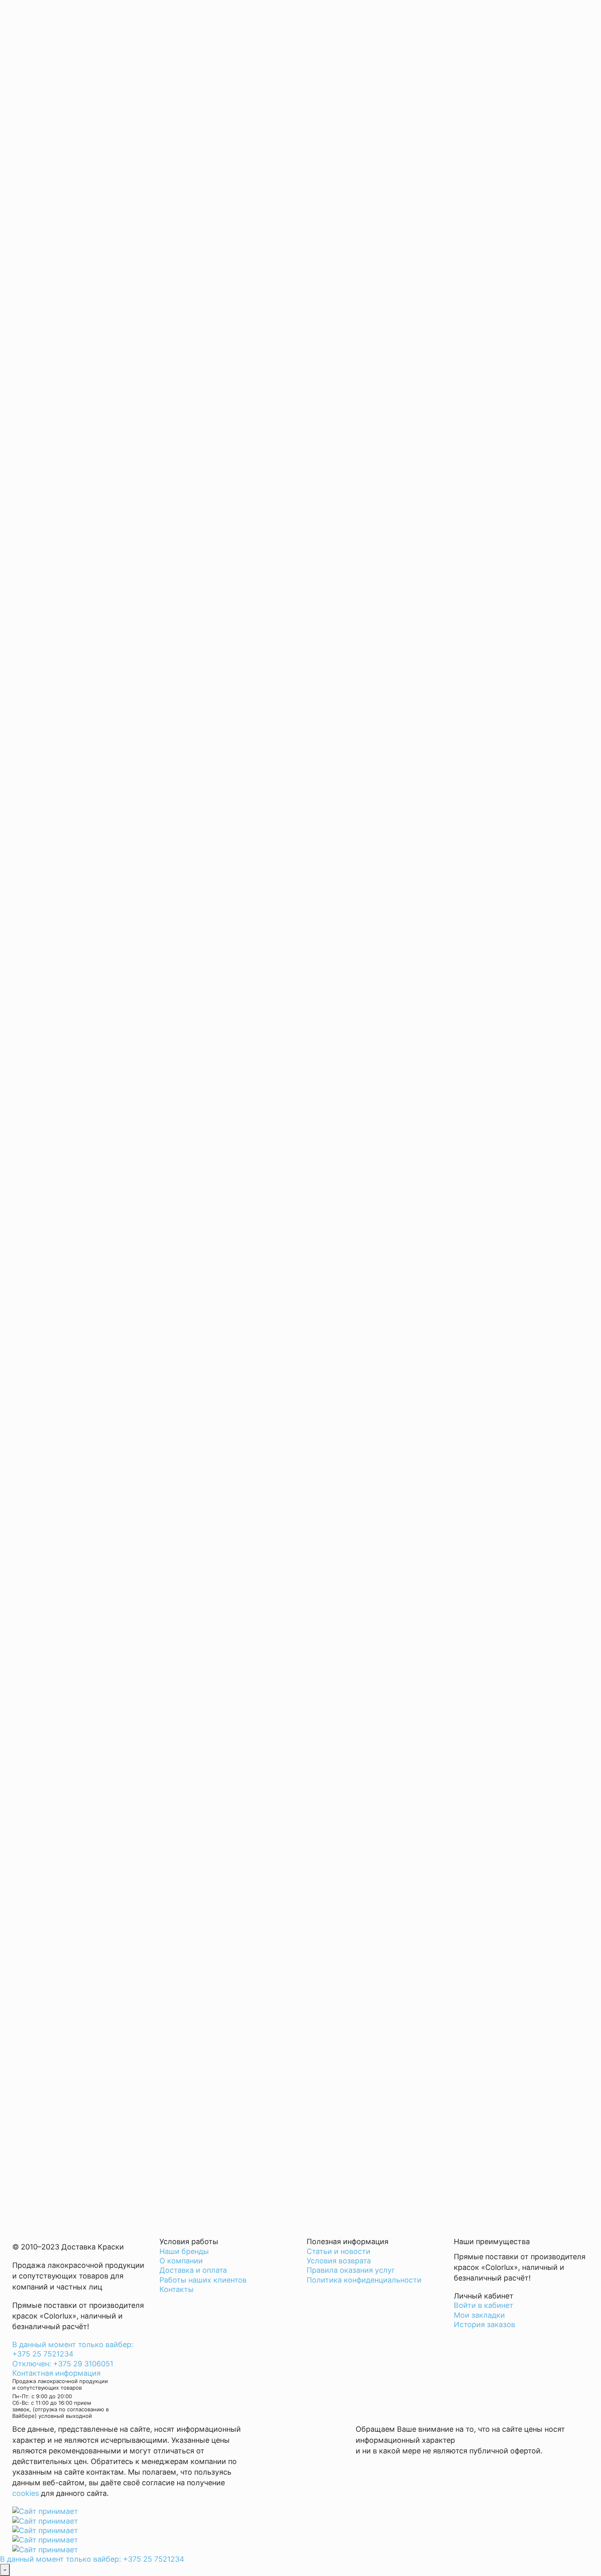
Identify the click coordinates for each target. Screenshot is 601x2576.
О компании (181, 2261)
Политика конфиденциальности (364, 2280)
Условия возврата (339, 2261)
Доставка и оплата (193, 2270)
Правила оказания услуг (351, 2270)
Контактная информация (56, 2373)
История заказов (484, 2324)
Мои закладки (479, 2315)
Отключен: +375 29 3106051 (63, 2364)
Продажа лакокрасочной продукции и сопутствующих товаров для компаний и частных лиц (78, 2276)
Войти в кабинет (484, 2305)
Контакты (177, 2289)
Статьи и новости (339, 2251)
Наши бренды (184, 2251)
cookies (26, 2493)
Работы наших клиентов (203, 2280)
